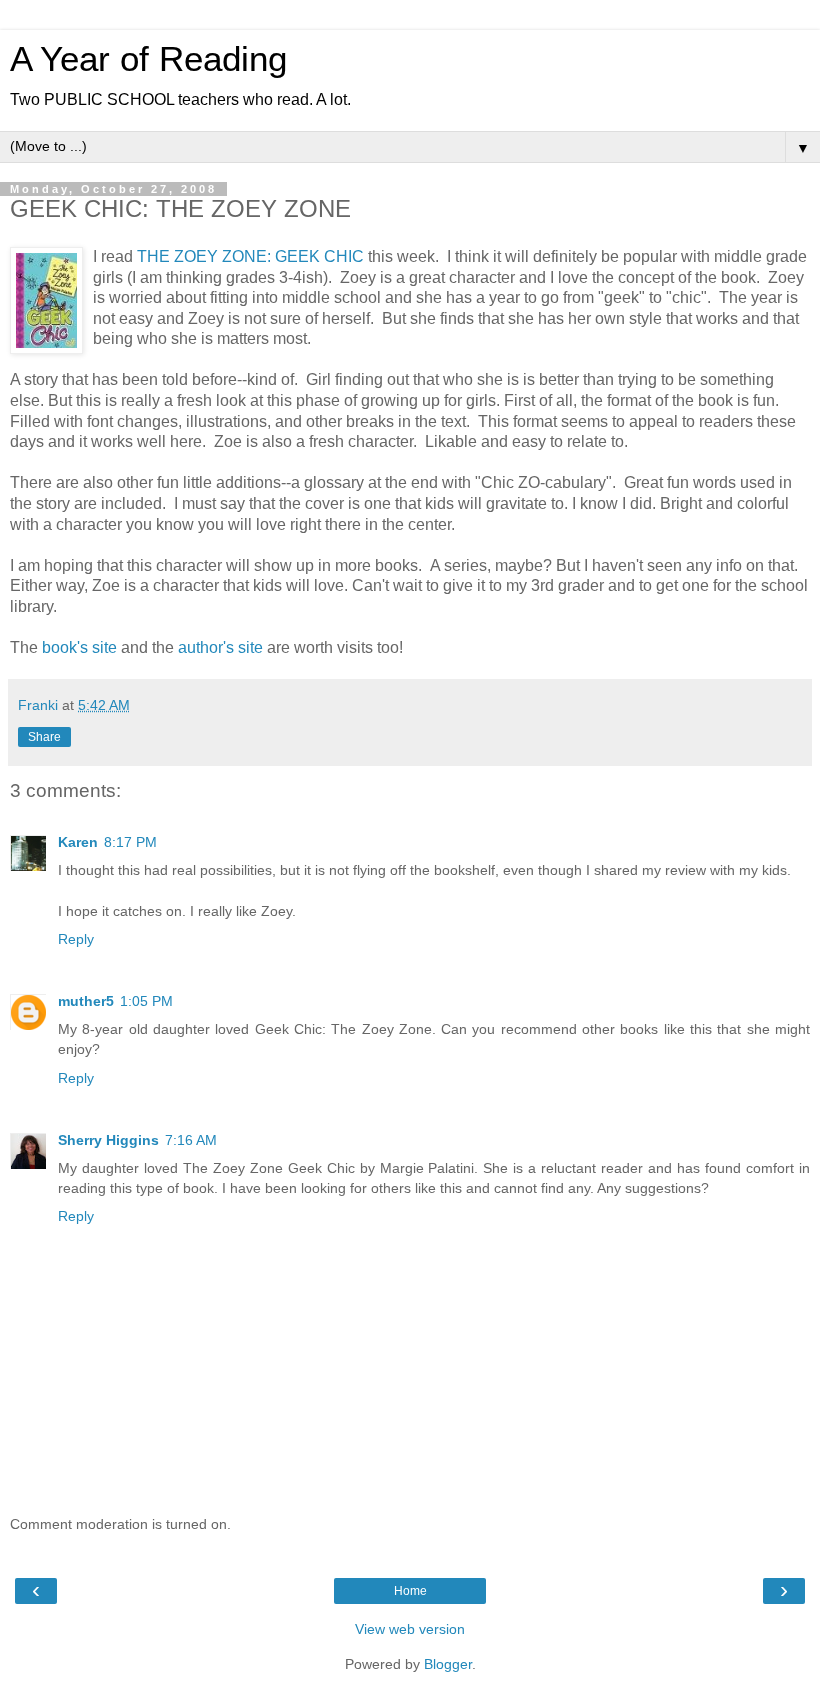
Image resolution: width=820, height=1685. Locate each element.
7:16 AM (191, 1140)
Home (410, 1591)
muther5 (86, 1001)
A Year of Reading (148, 59)
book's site (79, 647)
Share (44, 737)
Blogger (448, 1664)
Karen (78, 842)
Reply (76, 939)
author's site (220, 647)
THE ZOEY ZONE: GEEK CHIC (252, 256)
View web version (410, 1629)
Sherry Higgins (108, 1140)
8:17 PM (130, 842)
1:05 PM (146, 1001)
